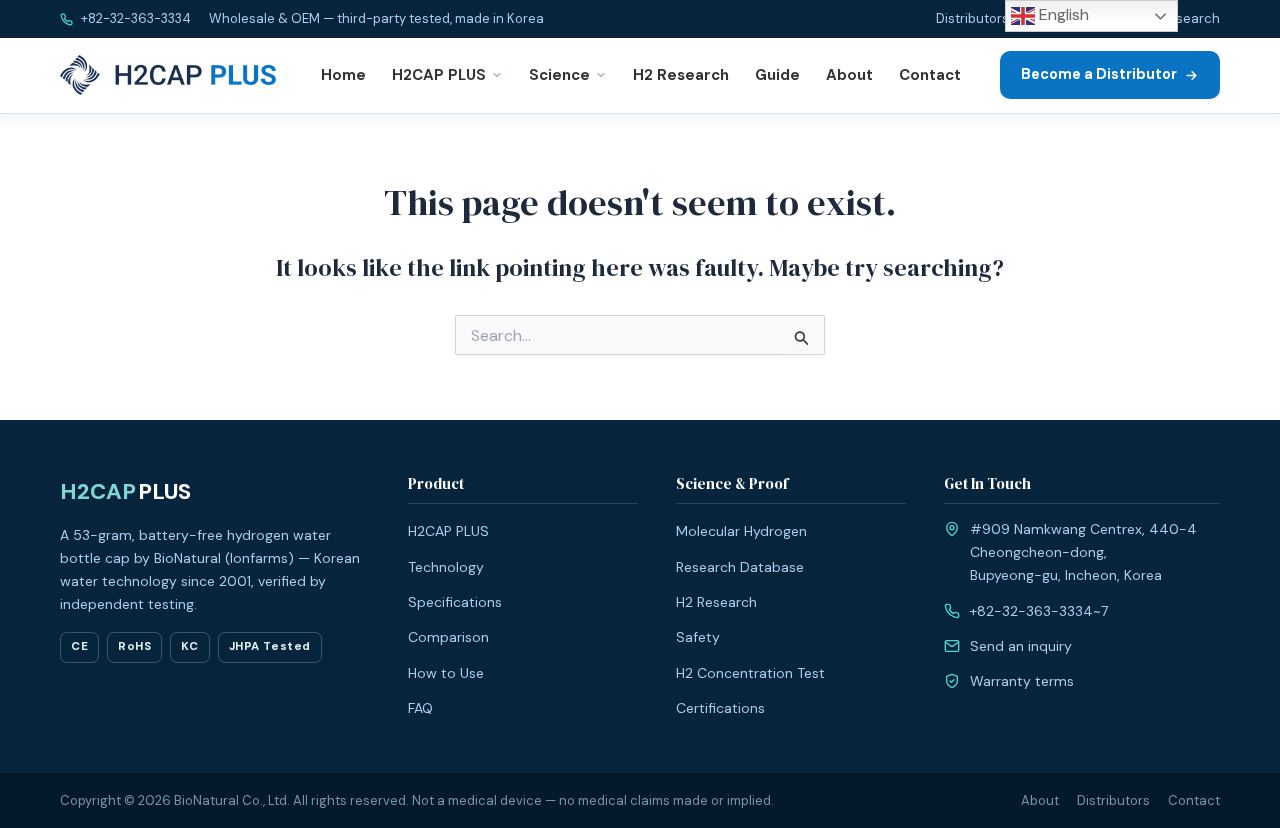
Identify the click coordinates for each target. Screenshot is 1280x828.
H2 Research (1180, 18)
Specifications (455, 602)
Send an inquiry (1021, 646)
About (849, 75)
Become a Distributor (1099, 74)
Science (559, 75)
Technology (446, 567)
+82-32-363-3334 (134, 18)
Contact (930, 75)
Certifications (720, 708)
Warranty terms (1022, 681)
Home (343, 75)
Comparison (448, 637)
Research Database (740, 567)
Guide (777, 75)
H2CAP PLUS (439, 75)
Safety (698, 637)
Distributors (972, 18)
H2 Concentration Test (750, 673)
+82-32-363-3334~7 (1039, 611)
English (1062, 14)
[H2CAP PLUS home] (171, 75)
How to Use (446, 673)
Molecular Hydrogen (741, 531)
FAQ (420, 708)
